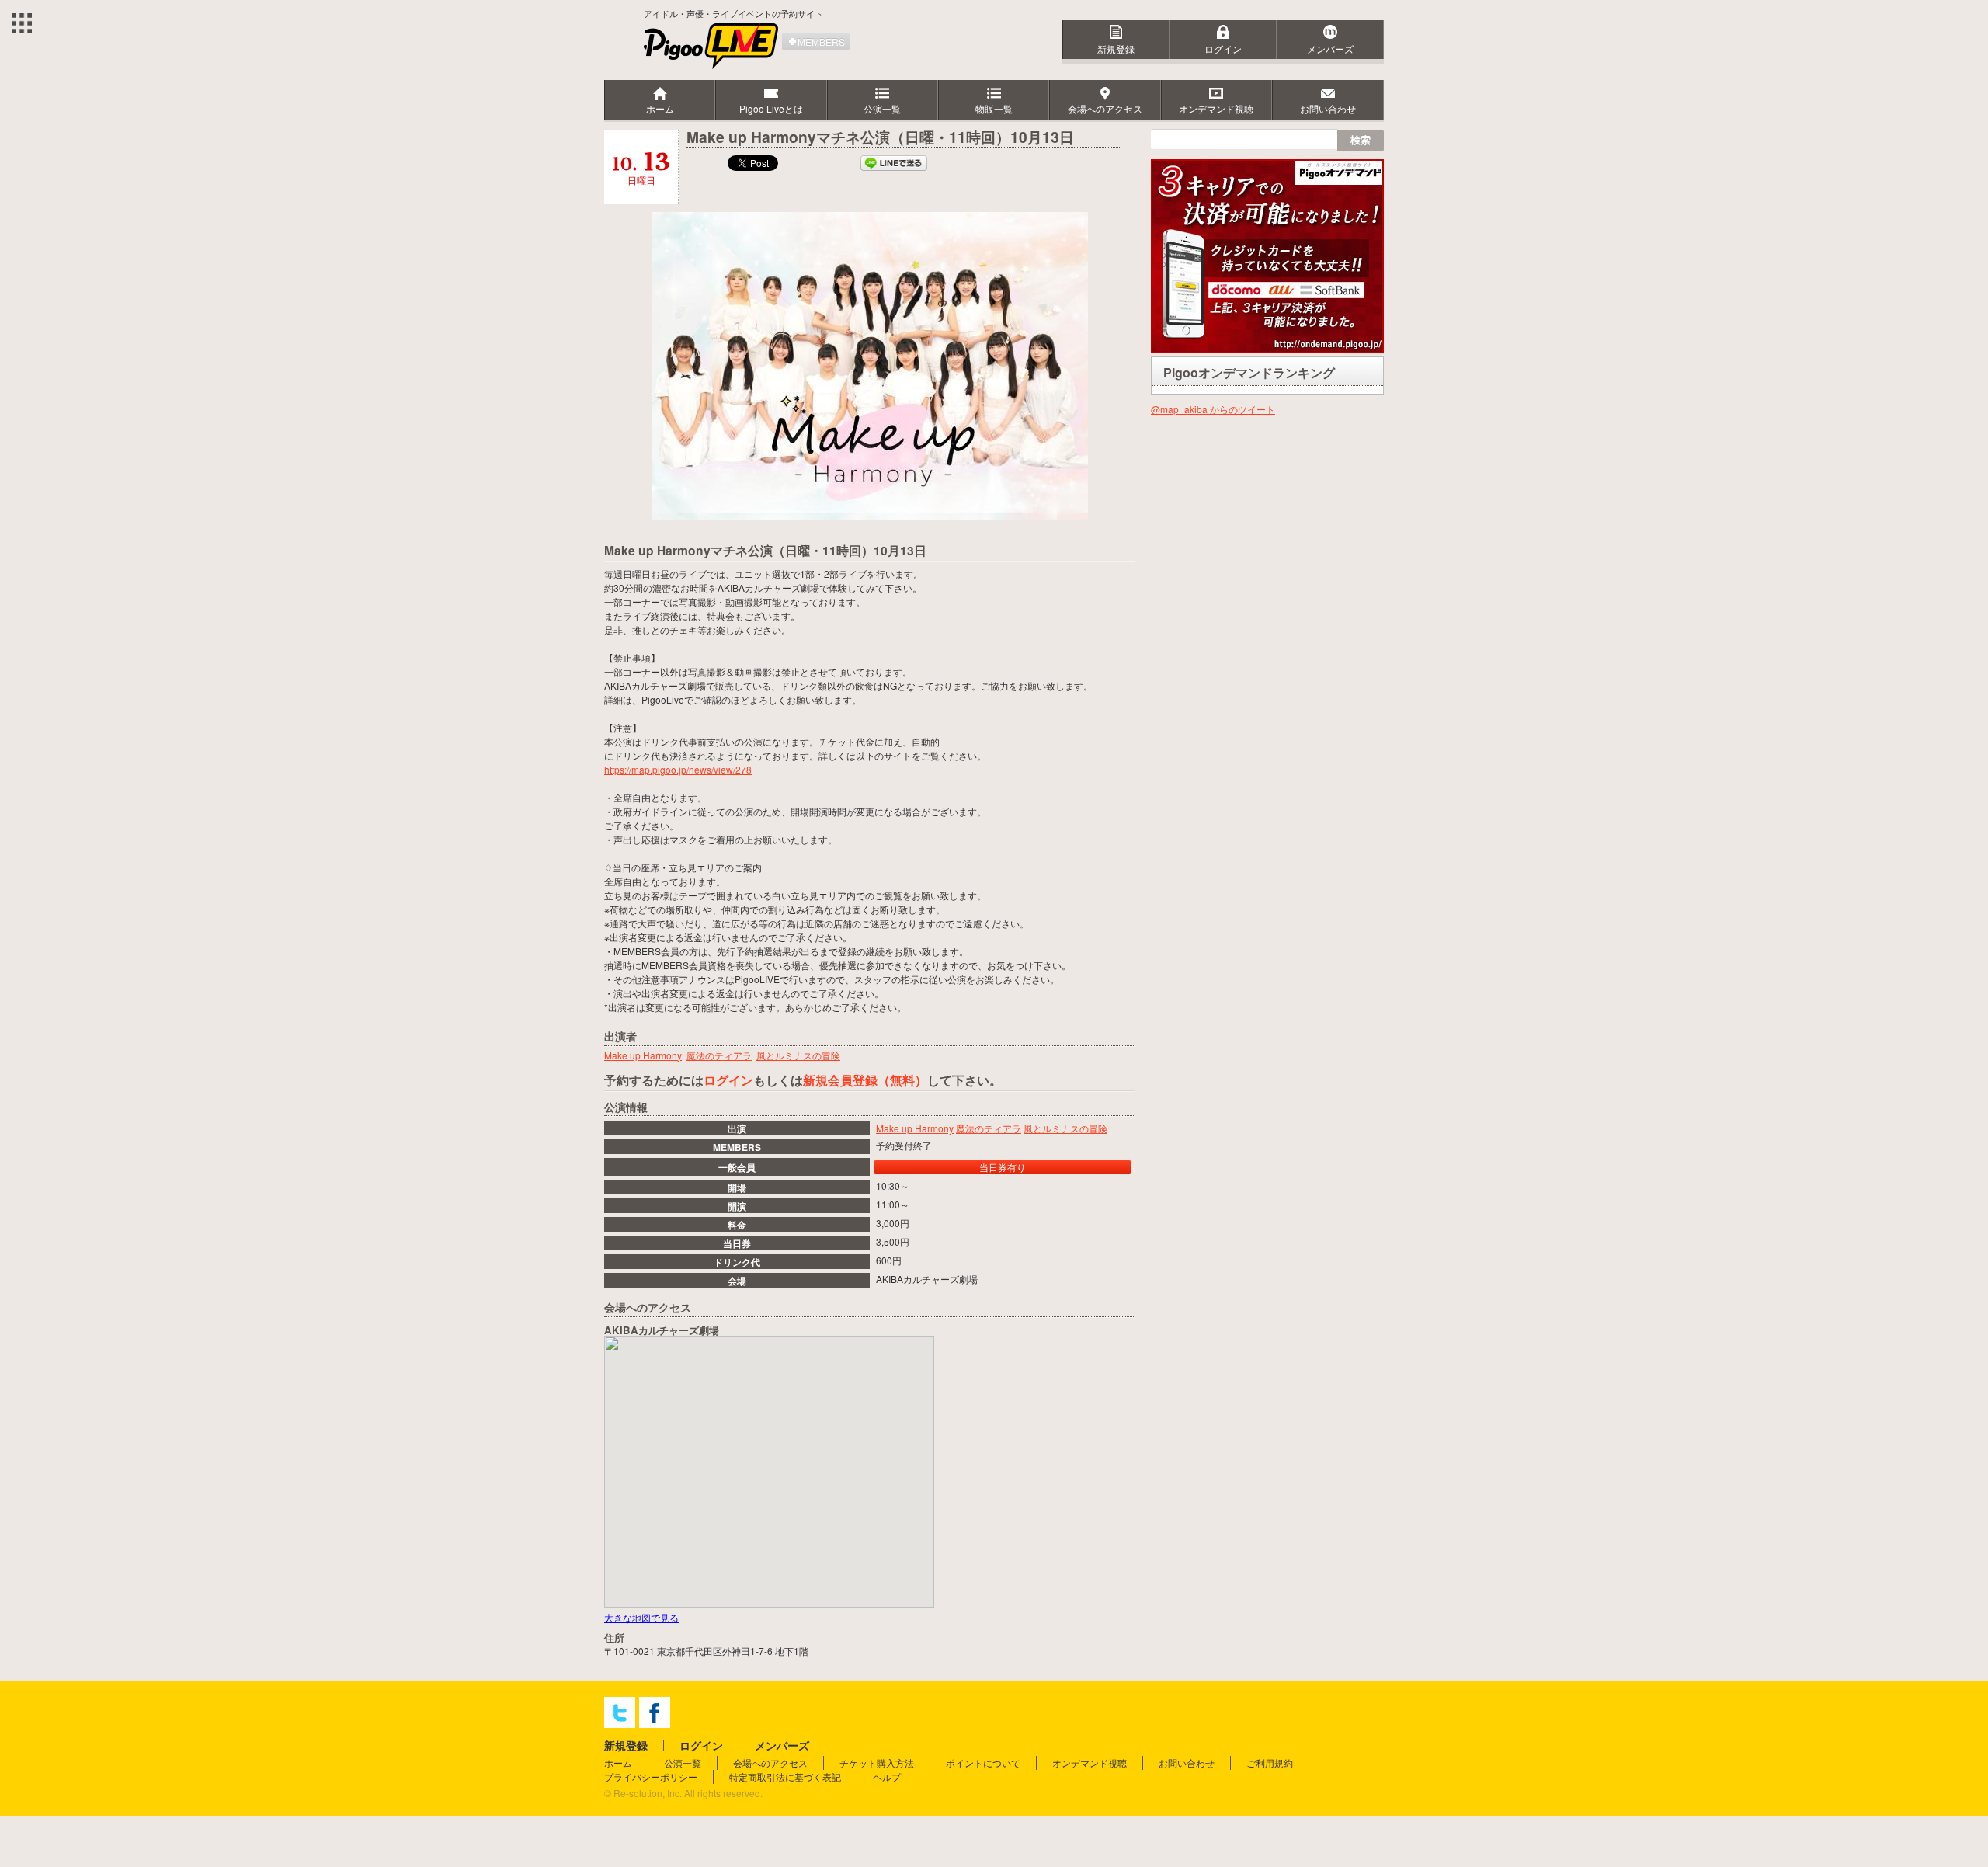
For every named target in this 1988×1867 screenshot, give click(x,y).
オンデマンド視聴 (1090, 1763)
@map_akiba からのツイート (1213, 409)
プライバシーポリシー (651, 1777)
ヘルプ (887, 1777)
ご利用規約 (1270, 1763)
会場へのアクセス (770, 1763)
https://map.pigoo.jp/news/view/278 (678, 769)
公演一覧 (683, 1763)
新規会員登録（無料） (865, 1080)
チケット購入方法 (877, 1763)
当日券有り (1003, 1167)
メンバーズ (1330, 49)
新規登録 (1116, 49)
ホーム (618, 1763)
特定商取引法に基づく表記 (785, 1777)
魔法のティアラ (989, 1128)
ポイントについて (983, 1763)
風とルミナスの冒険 (1065, 1128)
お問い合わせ (1187, 1763)
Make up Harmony (915, 1128)
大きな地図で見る (641, 1617)
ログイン (1223, 49)
